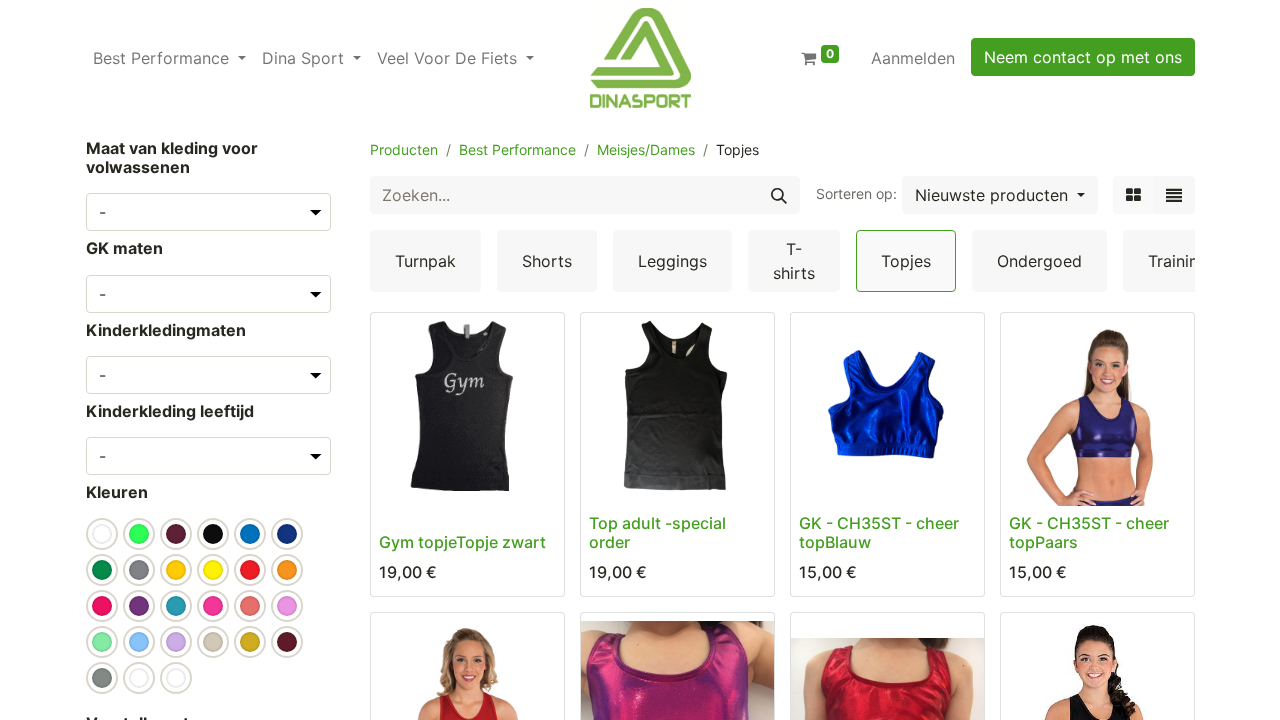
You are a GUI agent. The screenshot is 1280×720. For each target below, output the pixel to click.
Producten (404, 149)
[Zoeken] (779, 195)
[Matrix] (1133, 195)
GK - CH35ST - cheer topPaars (1089, 532)
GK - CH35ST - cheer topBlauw (879, 532)
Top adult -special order (657, 532)
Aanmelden (913, 58)
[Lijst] (1174, 195)
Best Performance (517, 149)
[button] (1000, 195)
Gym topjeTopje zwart (462, 542)
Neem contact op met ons (1083, 57)
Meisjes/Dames (646, 149)
